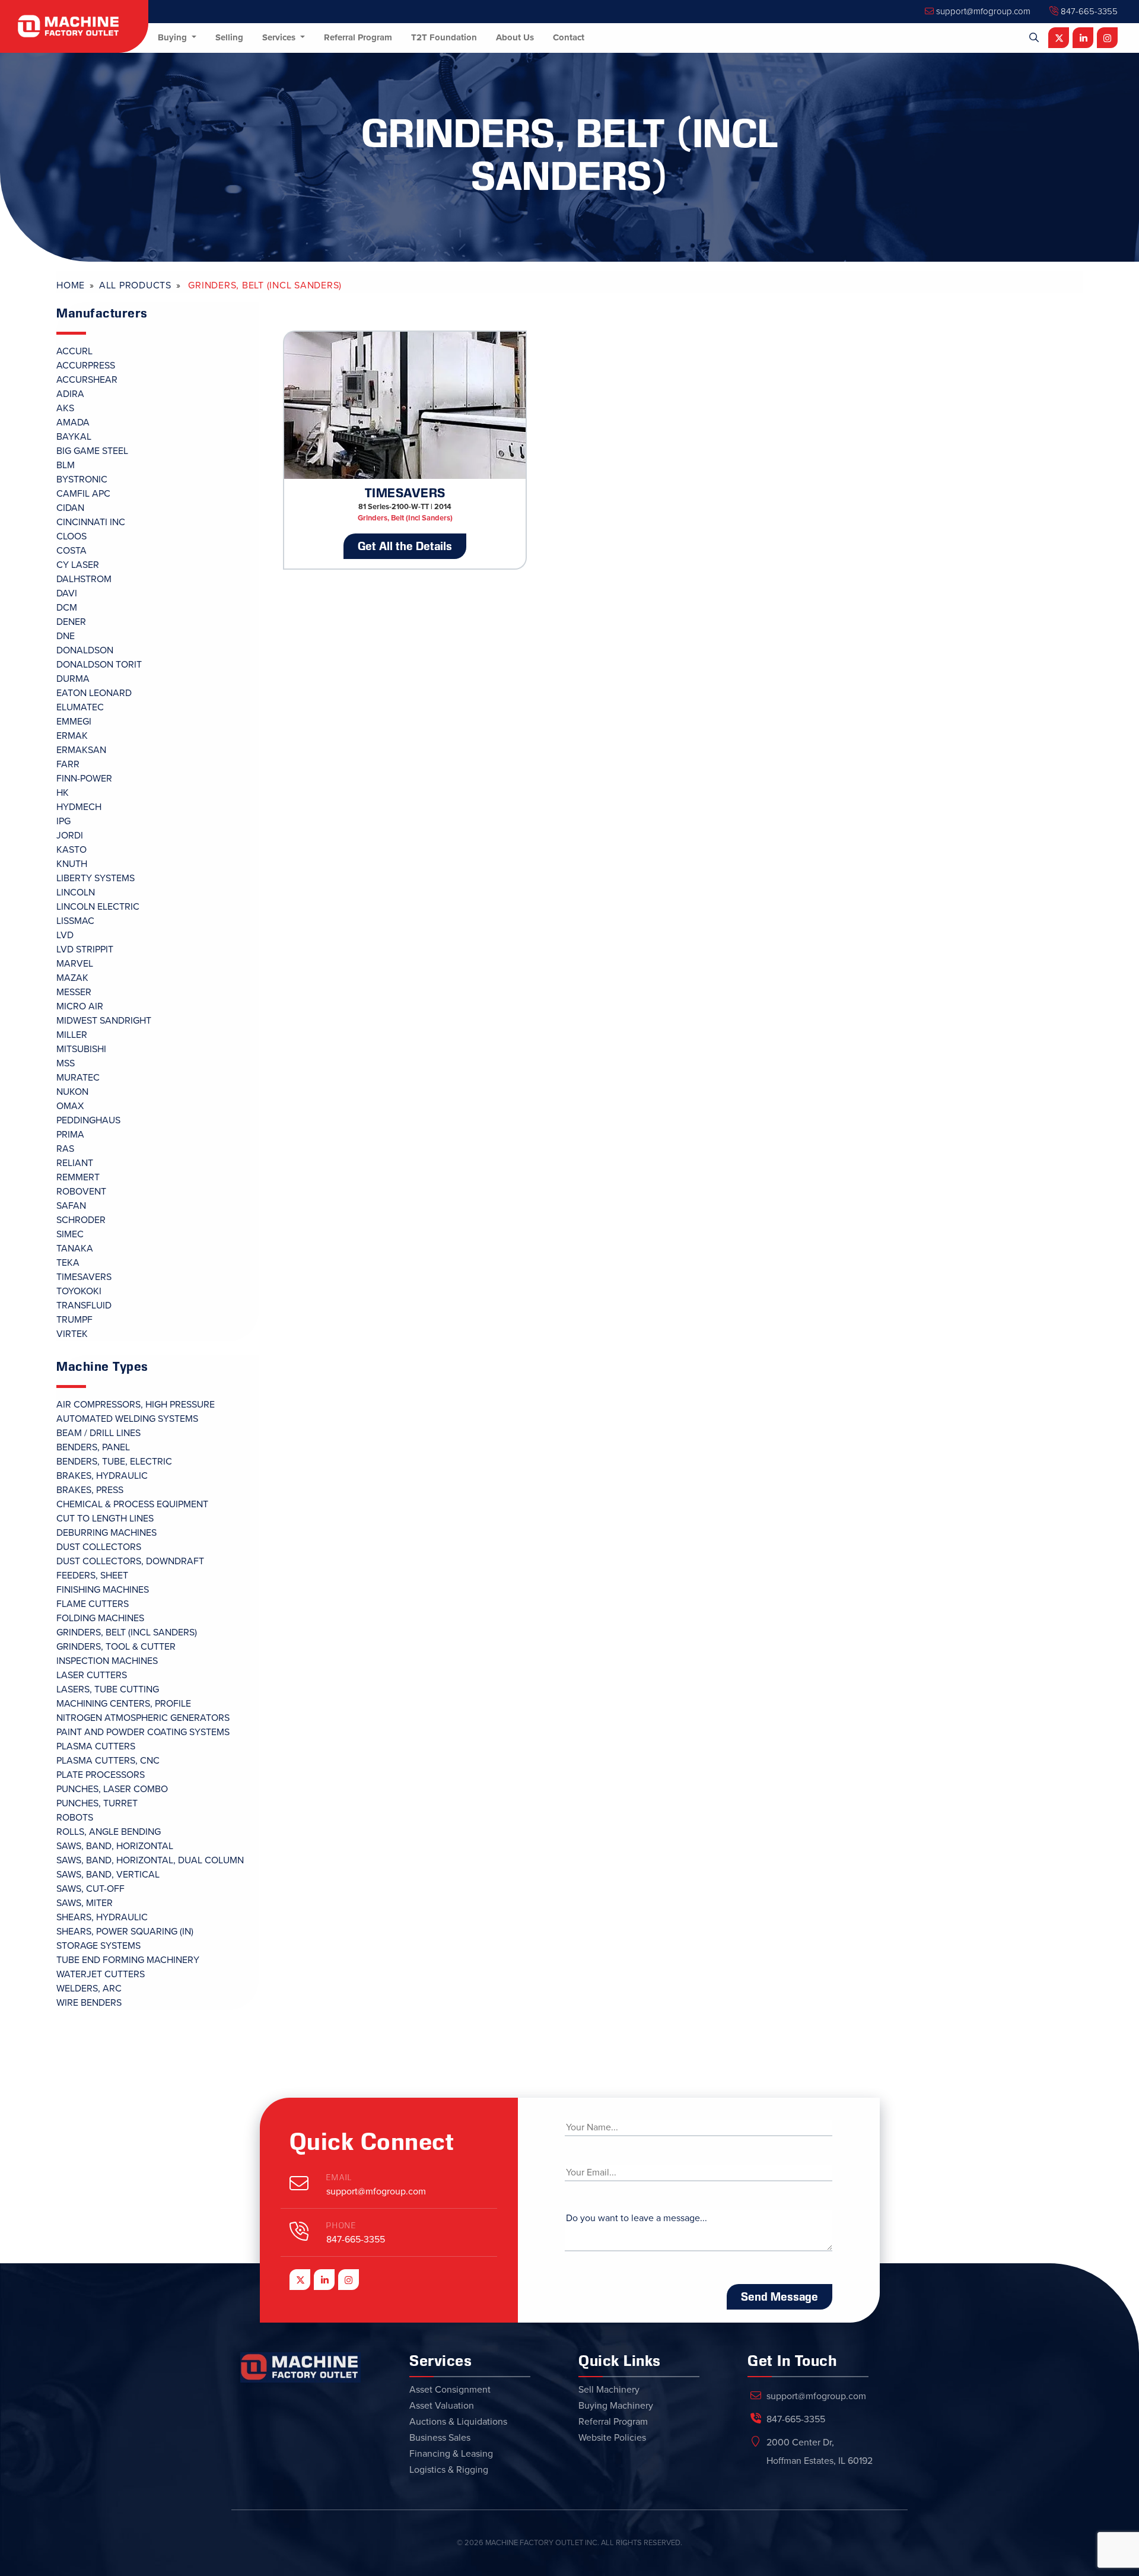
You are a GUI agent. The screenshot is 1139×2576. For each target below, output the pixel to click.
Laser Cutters (92, 1675)
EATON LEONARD (94, 693)
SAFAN (71, 1206)
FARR (68, 764)
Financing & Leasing (451, 2454)
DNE (66, 636)
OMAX (70, 1106)
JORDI (70, 836)
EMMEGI (74, 722)
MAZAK (72, 978)
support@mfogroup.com (982, 11)
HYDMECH (79, 807)
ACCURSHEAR (87, 380)
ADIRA (70, 394)
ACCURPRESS (86, 366)
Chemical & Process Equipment (132, 1504)
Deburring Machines (106, 1533)
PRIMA (70, 1135)
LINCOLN (76, 892)
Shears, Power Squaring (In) (125, 1932)
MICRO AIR (80, 1006)
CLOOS (71, 536)
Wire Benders (89, 2003)
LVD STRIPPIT (85, 949)
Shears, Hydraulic (102, 1917)
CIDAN (70, 508)
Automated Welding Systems (127, 1419)
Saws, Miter (85, 1903)
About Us (515, 37)
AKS (65, 408)
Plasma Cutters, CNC (108, 1761)
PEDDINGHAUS (88, 1120)
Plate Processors (101, 1775)
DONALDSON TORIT (99, 665)
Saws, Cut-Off (90, 1889)
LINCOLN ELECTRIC (98, 907)
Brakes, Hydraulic (102, 1476)
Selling (229, 37)
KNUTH (72, 864)
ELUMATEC (80, 707)
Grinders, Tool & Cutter (116, 1647)
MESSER (74, 992)
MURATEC (78, 1078)
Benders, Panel (93, 1447)
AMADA (73, 423)
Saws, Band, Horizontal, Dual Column (150, 1860)
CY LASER (78, 565)
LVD (65, 935)
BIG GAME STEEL (92, 451)
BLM (66, 465)
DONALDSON (85, 650)
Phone (341, 2226)
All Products (135, 285)
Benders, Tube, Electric (114, 1462)
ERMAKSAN (81, 750)
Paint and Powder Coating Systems (143, 1732)
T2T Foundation (444, 37)
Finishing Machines (103, 1590)
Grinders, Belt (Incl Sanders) (127, 1632)
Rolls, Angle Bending (109, 1832)
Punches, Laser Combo (112, 1789)
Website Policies (612, 2438)
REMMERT (78, 1177)
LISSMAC (75, 921)
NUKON (72, 1092)
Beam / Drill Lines (98, 1433)
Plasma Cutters (96, 1746)
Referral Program (358, 37)
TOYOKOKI (79, 1291)
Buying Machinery (616, 2406)
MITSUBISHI (81, 1049)
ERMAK (72, 736)
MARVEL (75, 964)
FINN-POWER (84, 779)
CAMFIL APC (83, 494)
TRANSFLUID (84, 1306)
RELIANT (75, 1163)
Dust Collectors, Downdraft (130, 1561)
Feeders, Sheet (92, 1576)
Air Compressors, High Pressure (136, 1405)
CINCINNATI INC (91, 522)
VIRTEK (72, 1334)
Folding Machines (100, 1618)
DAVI (67, 593)
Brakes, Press (90, 1490)
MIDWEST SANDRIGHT (104, 1021)
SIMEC (70, 1234)
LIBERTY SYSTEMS (96, 878)
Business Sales (440, 2438)
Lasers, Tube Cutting (108, 1689)
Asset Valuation (442, 2406)
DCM (67, 608)
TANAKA (75, 1249)
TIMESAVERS (84, 1277)
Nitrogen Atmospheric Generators (143, 1718)
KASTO (71, 850)
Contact (569, 37)
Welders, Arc (89, 1989)
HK (63, 793)
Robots (75, 1818)
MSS (66, 1063)
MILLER (72, 1035)
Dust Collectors (99, 1547)
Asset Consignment (450, 2390)
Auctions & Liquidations (458, 2422)
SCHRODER (81, 1220)
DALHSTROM (84, 579)
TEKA (68, 1263)
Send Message (780, 2297)
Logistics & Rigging (449, 2470)
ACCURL (74, 351)
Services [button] (280, 37)
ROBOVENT (81, 1192)
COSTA (71, 551)
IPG (63, 821)
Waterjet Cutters (101, 1974)
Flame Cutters (93, 1604)
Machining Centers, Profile (124, 1704)
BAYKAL (74, 437)
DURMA (73, 679)
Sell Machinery (609, 2390)
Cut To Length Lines (105, 1519)
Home (71, 285)
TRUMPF (74, 1320)
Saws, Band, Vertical (108, 1875)
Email (339, 2178)
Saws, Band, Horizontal (115, 1846)
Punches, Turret (97, 1803)
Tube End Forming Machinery (128, 1960)
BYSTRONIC (82, 479)
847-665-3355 (1088, 11)
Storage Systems (98, 1946)
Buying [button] (174, 37)
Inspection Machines (107, 1661)
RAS (65, 1149)
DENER (71, 622)
